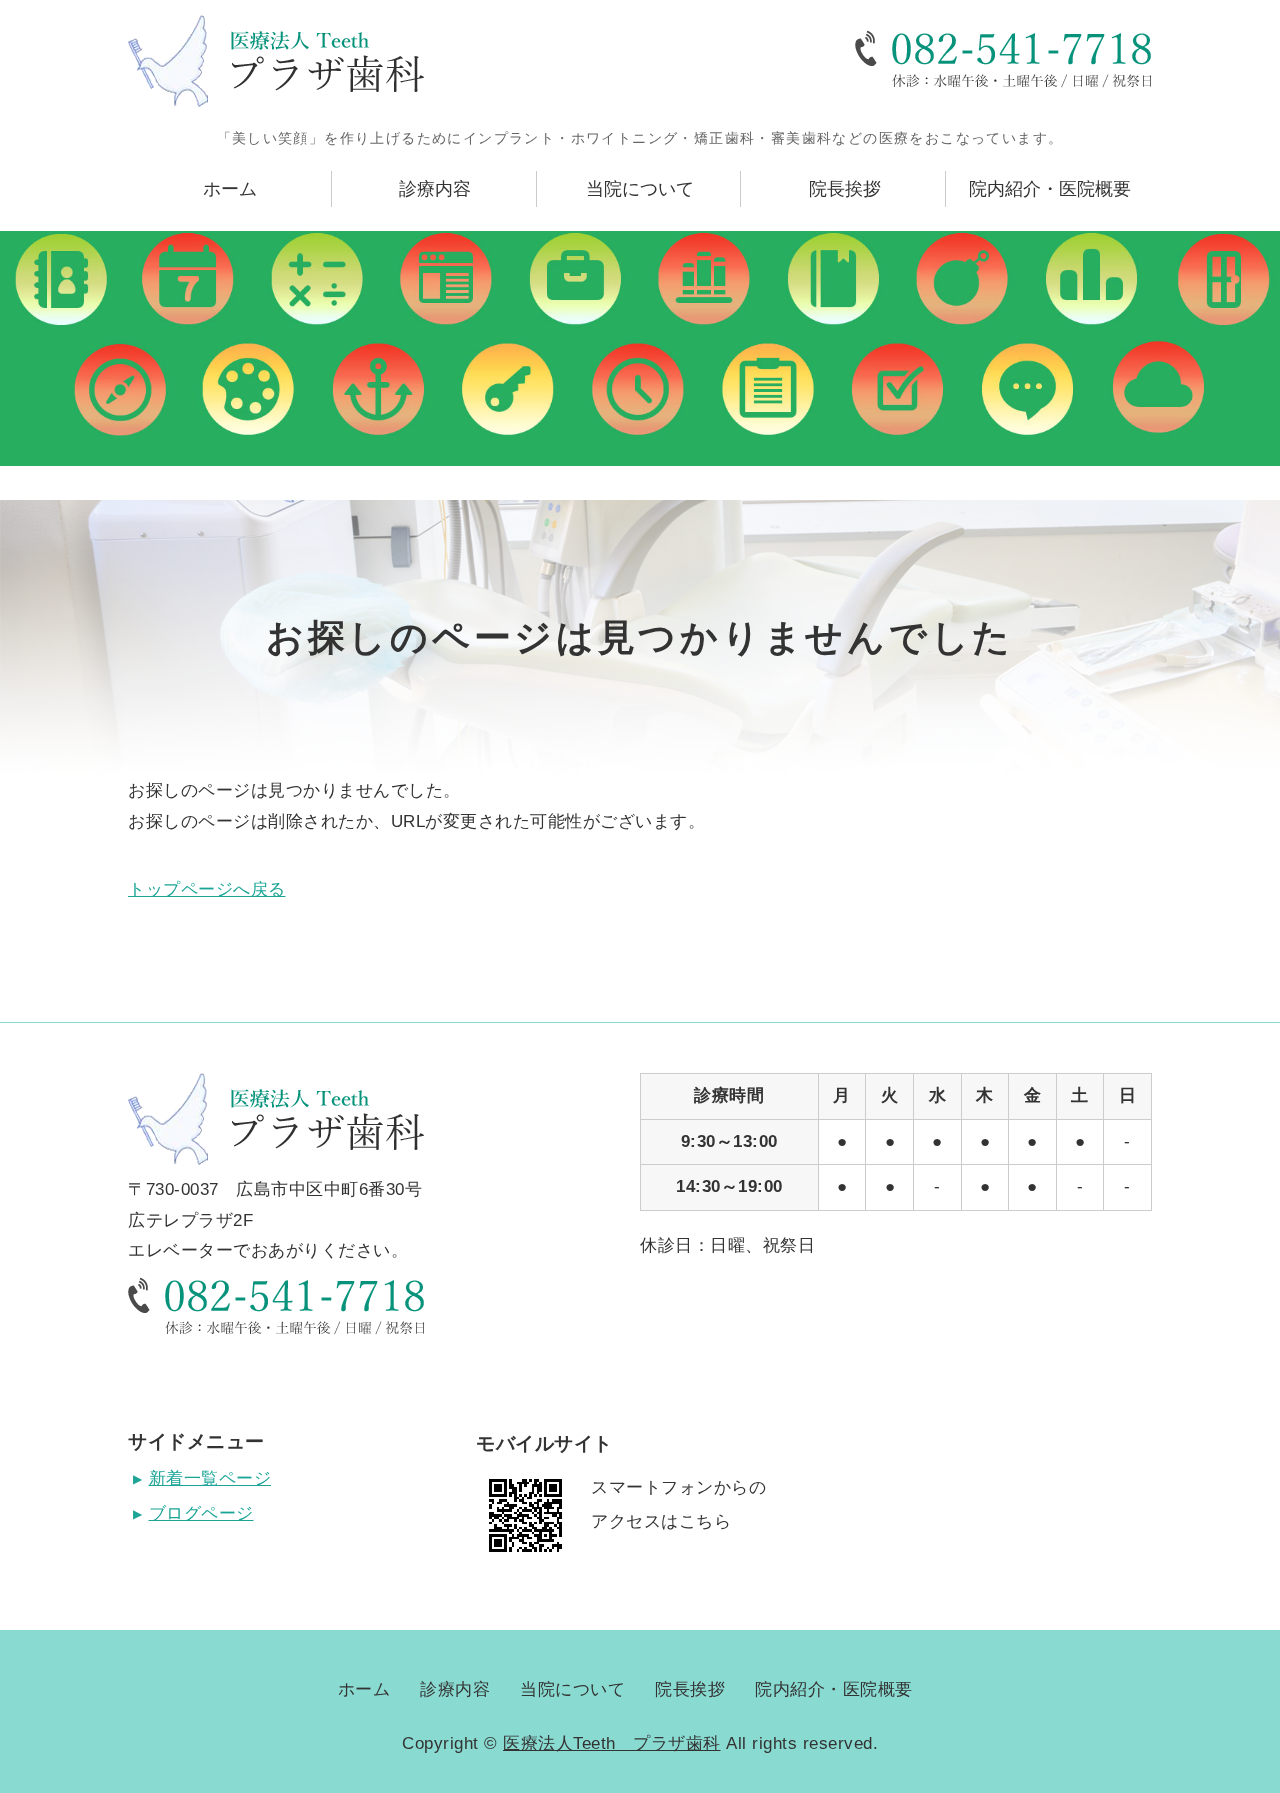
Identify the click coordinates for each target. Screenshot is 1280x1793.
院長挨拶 (845, 189)
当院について (640, 189)
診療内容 (435, 189)
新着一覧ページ (210, 1478)
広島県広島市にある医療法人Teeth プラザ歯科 (276, 61)
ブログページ (201, 1513)
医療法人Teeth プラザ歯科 (612, 1743)
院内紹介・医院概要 (1050, 189)
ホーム (230, 189)
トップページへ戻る (207, 889)
